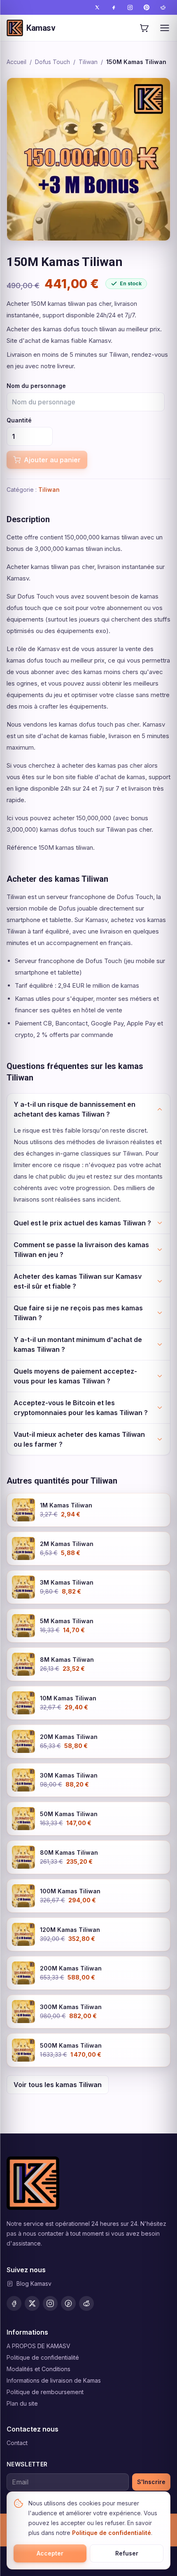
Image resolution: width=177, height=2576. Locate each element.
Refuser (127, 2553)
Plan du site (22, 2403)
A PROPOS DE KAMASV (38, 2346)
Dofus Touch (52, 62)
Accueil (16, 62)
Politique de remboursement (45, 2392)
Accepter (50, 2553)
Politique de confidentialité (43, 2357)
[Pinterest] (147, 7)
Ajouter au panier (52, 460)
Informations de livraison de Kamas (54, 2380)
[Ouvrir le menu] (165, 28)
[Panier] (144, 28)
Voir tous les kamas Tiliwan (58, 2085)
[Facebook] (114, 7)
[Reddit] (163, 7)
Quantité (19, 420)
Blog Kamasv (34, 2284)
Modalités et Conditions (38, 2369)
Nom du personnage (36, 386)
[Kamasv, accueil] (33, 2183)
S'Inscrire (151, 2482)
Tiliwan (88, 62)
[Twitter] (97, 7)
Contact (17, 2443)
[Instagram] (130, 7)
